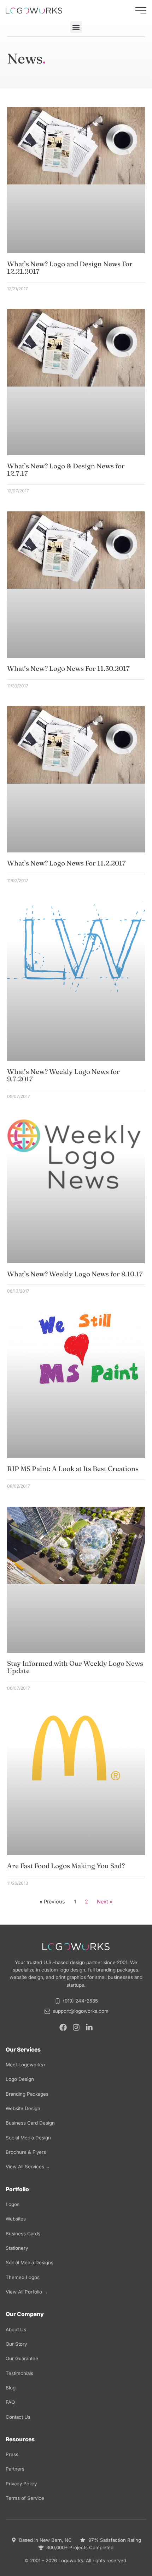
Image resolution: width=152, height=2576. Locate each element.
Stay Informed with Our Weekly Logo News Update (75, 1667)
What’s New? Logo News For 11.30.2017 (68, 668)
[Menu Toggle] (141, 11)
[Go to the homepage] (34, 11)
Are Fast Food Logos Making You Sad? (66, 1866)
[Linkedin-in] (89, 2027)
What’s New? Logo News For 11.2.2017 (66, 863)
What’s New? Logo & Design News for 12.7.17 (66, 470)
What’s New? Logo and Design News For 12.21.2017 (70, 268)
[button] (76, 27)
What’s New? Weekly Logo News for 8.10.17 (75, 1274)
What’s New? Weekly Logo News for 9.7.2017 (63, 1075)
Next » (105, 1902)
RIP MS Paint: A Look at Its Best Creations (73, 1469)
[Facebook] (63, 2027)
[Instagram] (76, 2027)
